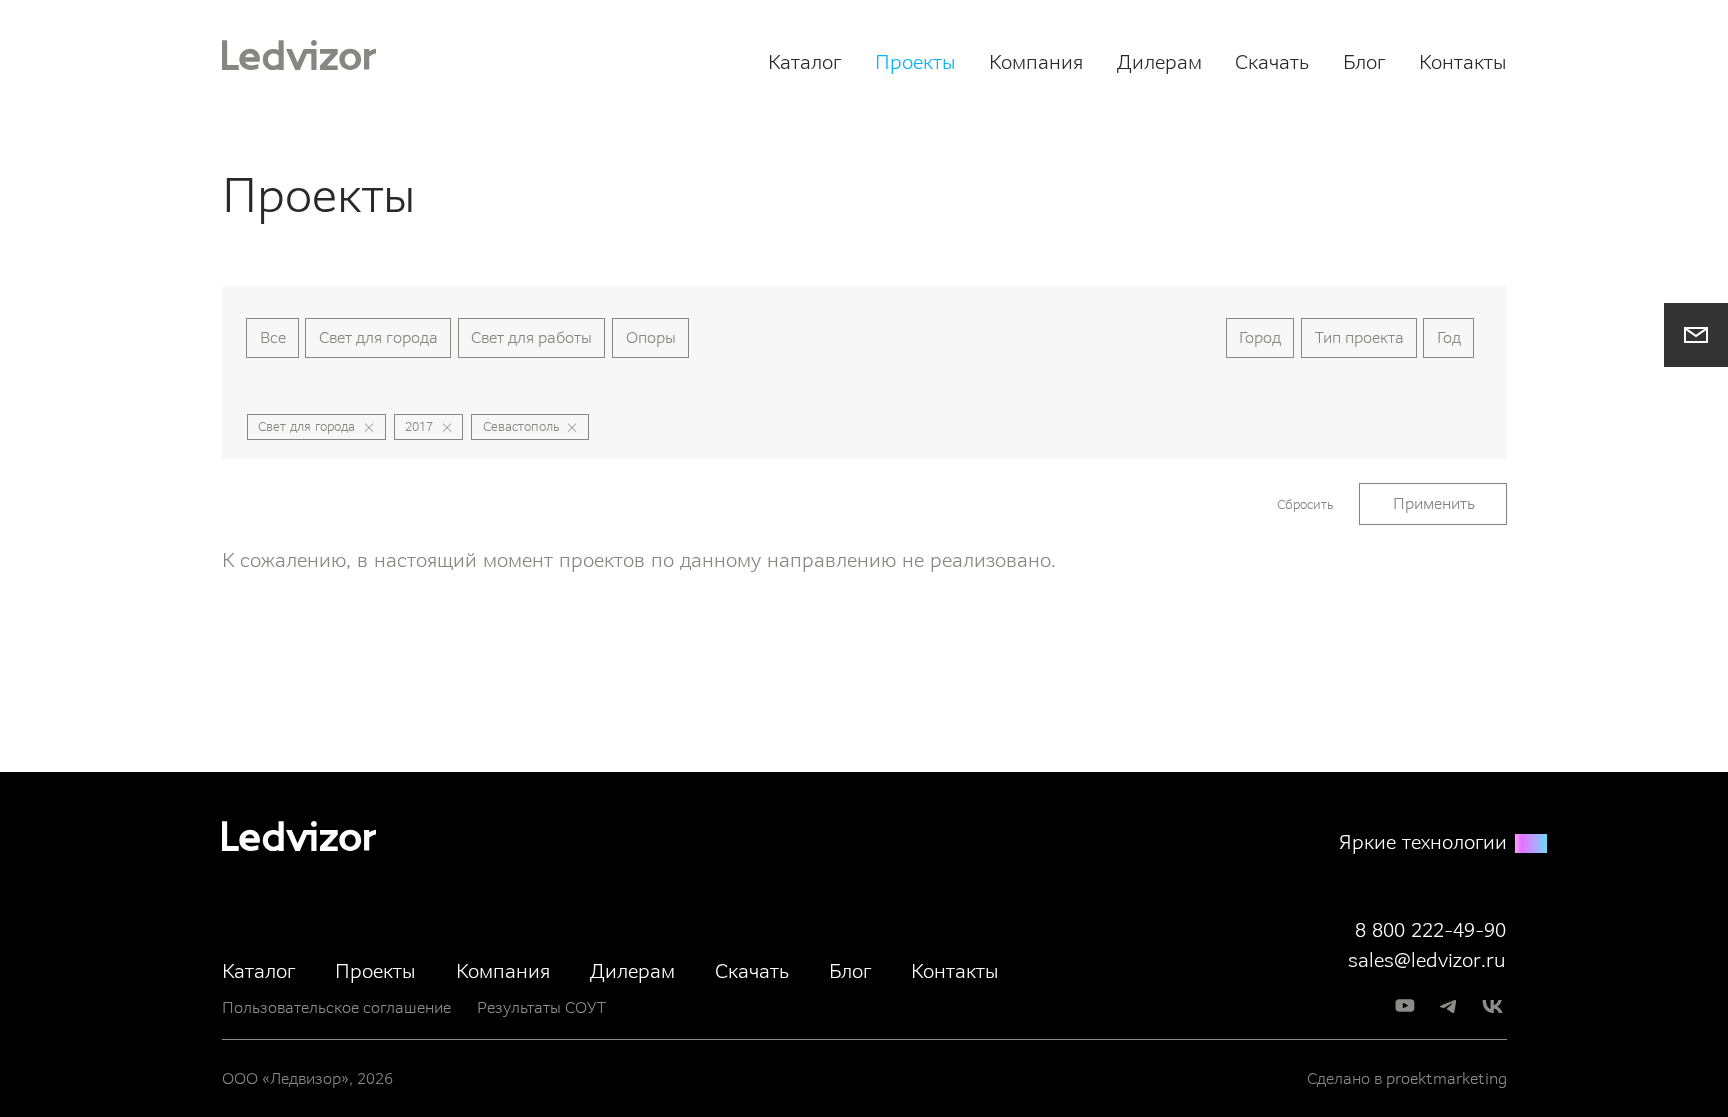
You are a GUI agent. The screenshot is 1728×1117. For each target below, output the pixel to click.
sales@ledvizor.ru (1427, 960)
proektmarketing (1446, 1078)
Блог (1364, 62)
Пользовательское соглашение (336, 1007)
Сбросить (1305, 504)
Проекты (915, 62)
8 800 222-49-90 (1430, 930)
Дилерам (1159, 62)
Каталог (804, 62)
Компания (1036, 62)
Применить (1434, 503)
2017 (419, 426)
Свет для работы (531, 337)
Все (273, 337)
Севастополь (521, 426)
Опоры (651, 337)
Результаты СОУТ (541, 1007)
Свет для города (378, 337)
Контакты (1463, 62)
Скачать (1272, 62)
